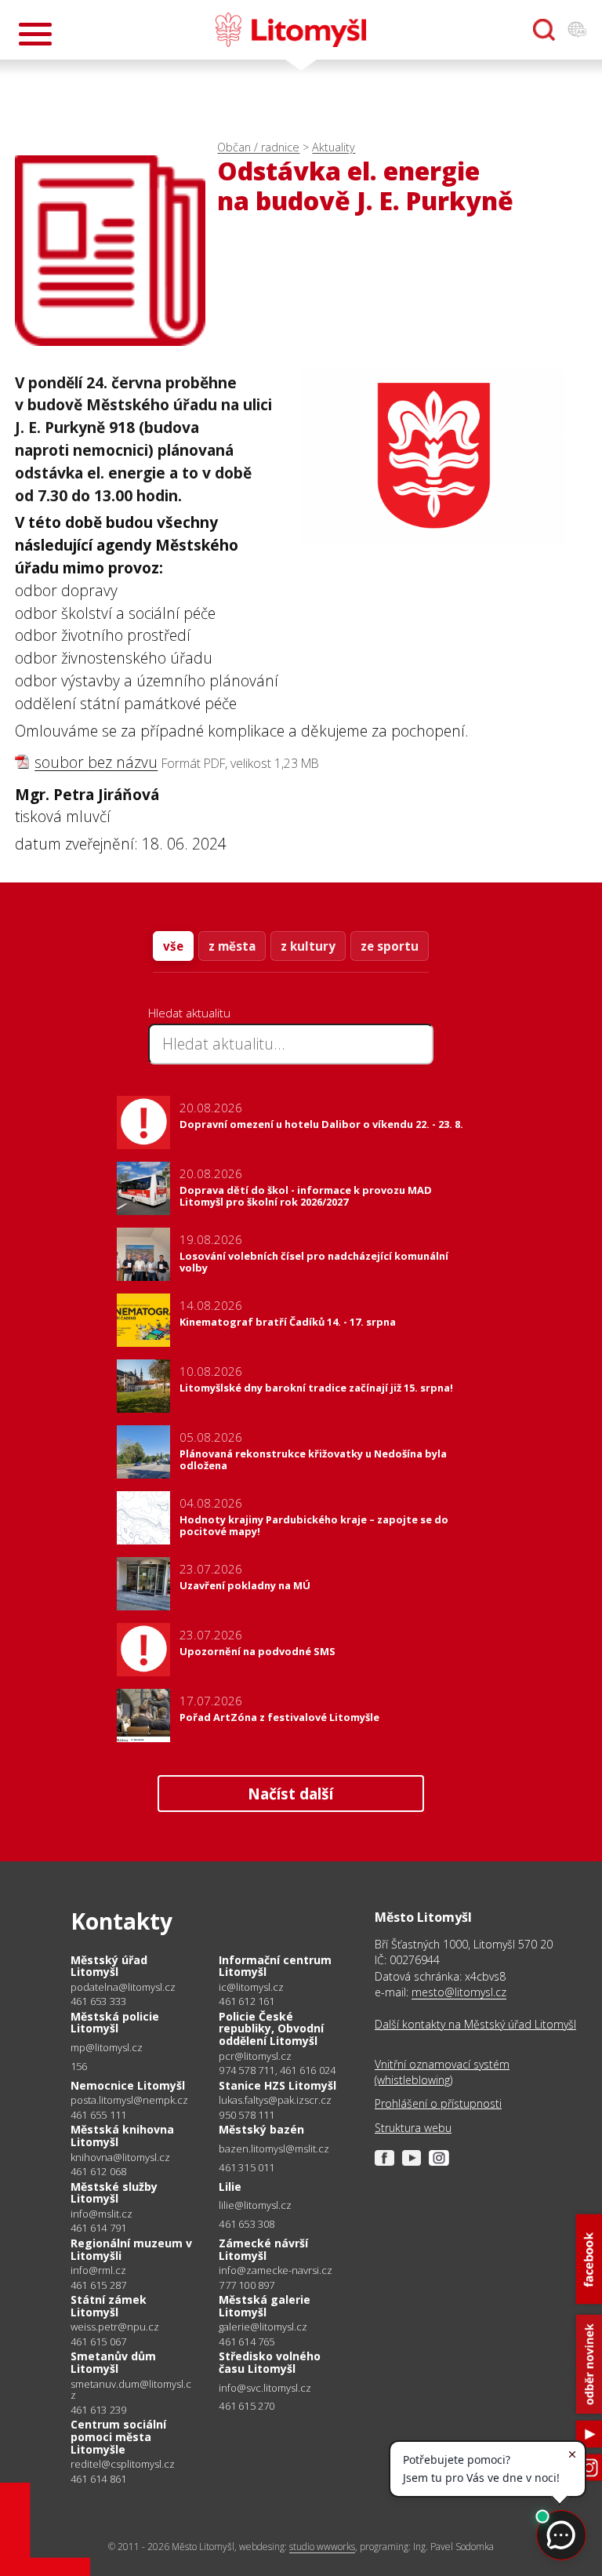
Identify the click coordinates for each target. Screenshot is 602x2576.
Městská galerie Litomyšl (265, 2306)
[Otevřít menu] (35, 34)
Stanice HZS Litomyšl (277, 2085)
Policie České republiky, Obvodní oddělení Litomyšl (271, 2028)
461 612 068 (98, 2171)
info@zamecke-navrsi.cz (276, 2270)
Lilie (230, 2187)
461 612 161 (247, 2001)
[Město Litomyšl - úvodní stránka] (291, 30)
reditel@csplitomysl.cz (123, 2464)
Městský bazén (261, 2129)
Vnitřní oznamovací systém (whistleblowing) (442, 2072)
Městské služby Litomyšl (114, 2193)
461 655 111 (98, 2115)
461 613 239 (98, 2410)
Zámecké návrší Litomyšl (263, 2249)
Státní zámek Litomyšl (109, 2306)
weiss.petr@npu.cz (115, 2327)
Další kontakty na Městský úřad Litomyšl (475, 2024)
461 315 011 (247, 2167)
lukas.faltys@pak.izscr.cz (275, 2100)
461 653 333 (98, 2001)
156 (79, 2066)
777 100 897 (247, 2285)
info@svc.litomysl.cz (265, 2388)
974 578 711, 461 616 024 (277, 2070)
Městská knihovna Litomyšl (122, 2136)
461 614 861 (98, 2479)
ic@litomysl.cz (251, 1987)
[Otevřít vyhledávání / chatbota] (544, 30)
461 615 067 (98, 2341)
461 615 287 (98, 2285)
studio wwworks (322, 2547)
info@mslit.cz (102, 2214)
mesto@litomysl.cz (459, 1992)
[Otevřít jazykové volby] (577, 30)
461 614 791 (98, 2228)
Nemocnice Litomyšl (128, 2085)
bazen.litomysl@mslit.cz (274, 2149)
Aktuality (334, 147)
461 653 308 (247, 2224)
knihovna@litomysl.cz (120, 2158)
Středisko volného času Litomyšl (270, 2362)
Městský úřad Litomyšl (109, 1966)
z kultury (308, 946)
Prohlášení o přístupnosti (438, 2103)
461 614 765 (247, 2341)
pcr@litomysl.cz (255, 2056)
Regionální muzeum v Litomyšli (131, 2249)
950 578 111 (247, 2115)
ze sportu (390, 946)
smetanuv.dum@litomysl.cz (131, 2390)
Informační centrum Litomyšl (275, 1966)
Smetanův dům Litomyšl (113, 2362)
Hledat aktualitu (189, 1013)
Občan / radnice (258, 147)
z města (232, 946)
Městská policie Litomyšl (115, 2023)
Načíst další (290, 1794)
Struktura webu (413, 2128)
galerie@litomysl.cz (263, 2327)
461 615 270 (247, 2406)
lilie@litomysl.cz (255, 2205)
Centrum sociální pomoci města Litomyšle (118, 2436)
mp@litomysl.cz (107, 2048)
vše (173, 946)
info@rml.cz (98, 2270)
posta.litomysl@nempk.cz (129, 2100)
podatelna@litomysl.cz (123, 1987)
